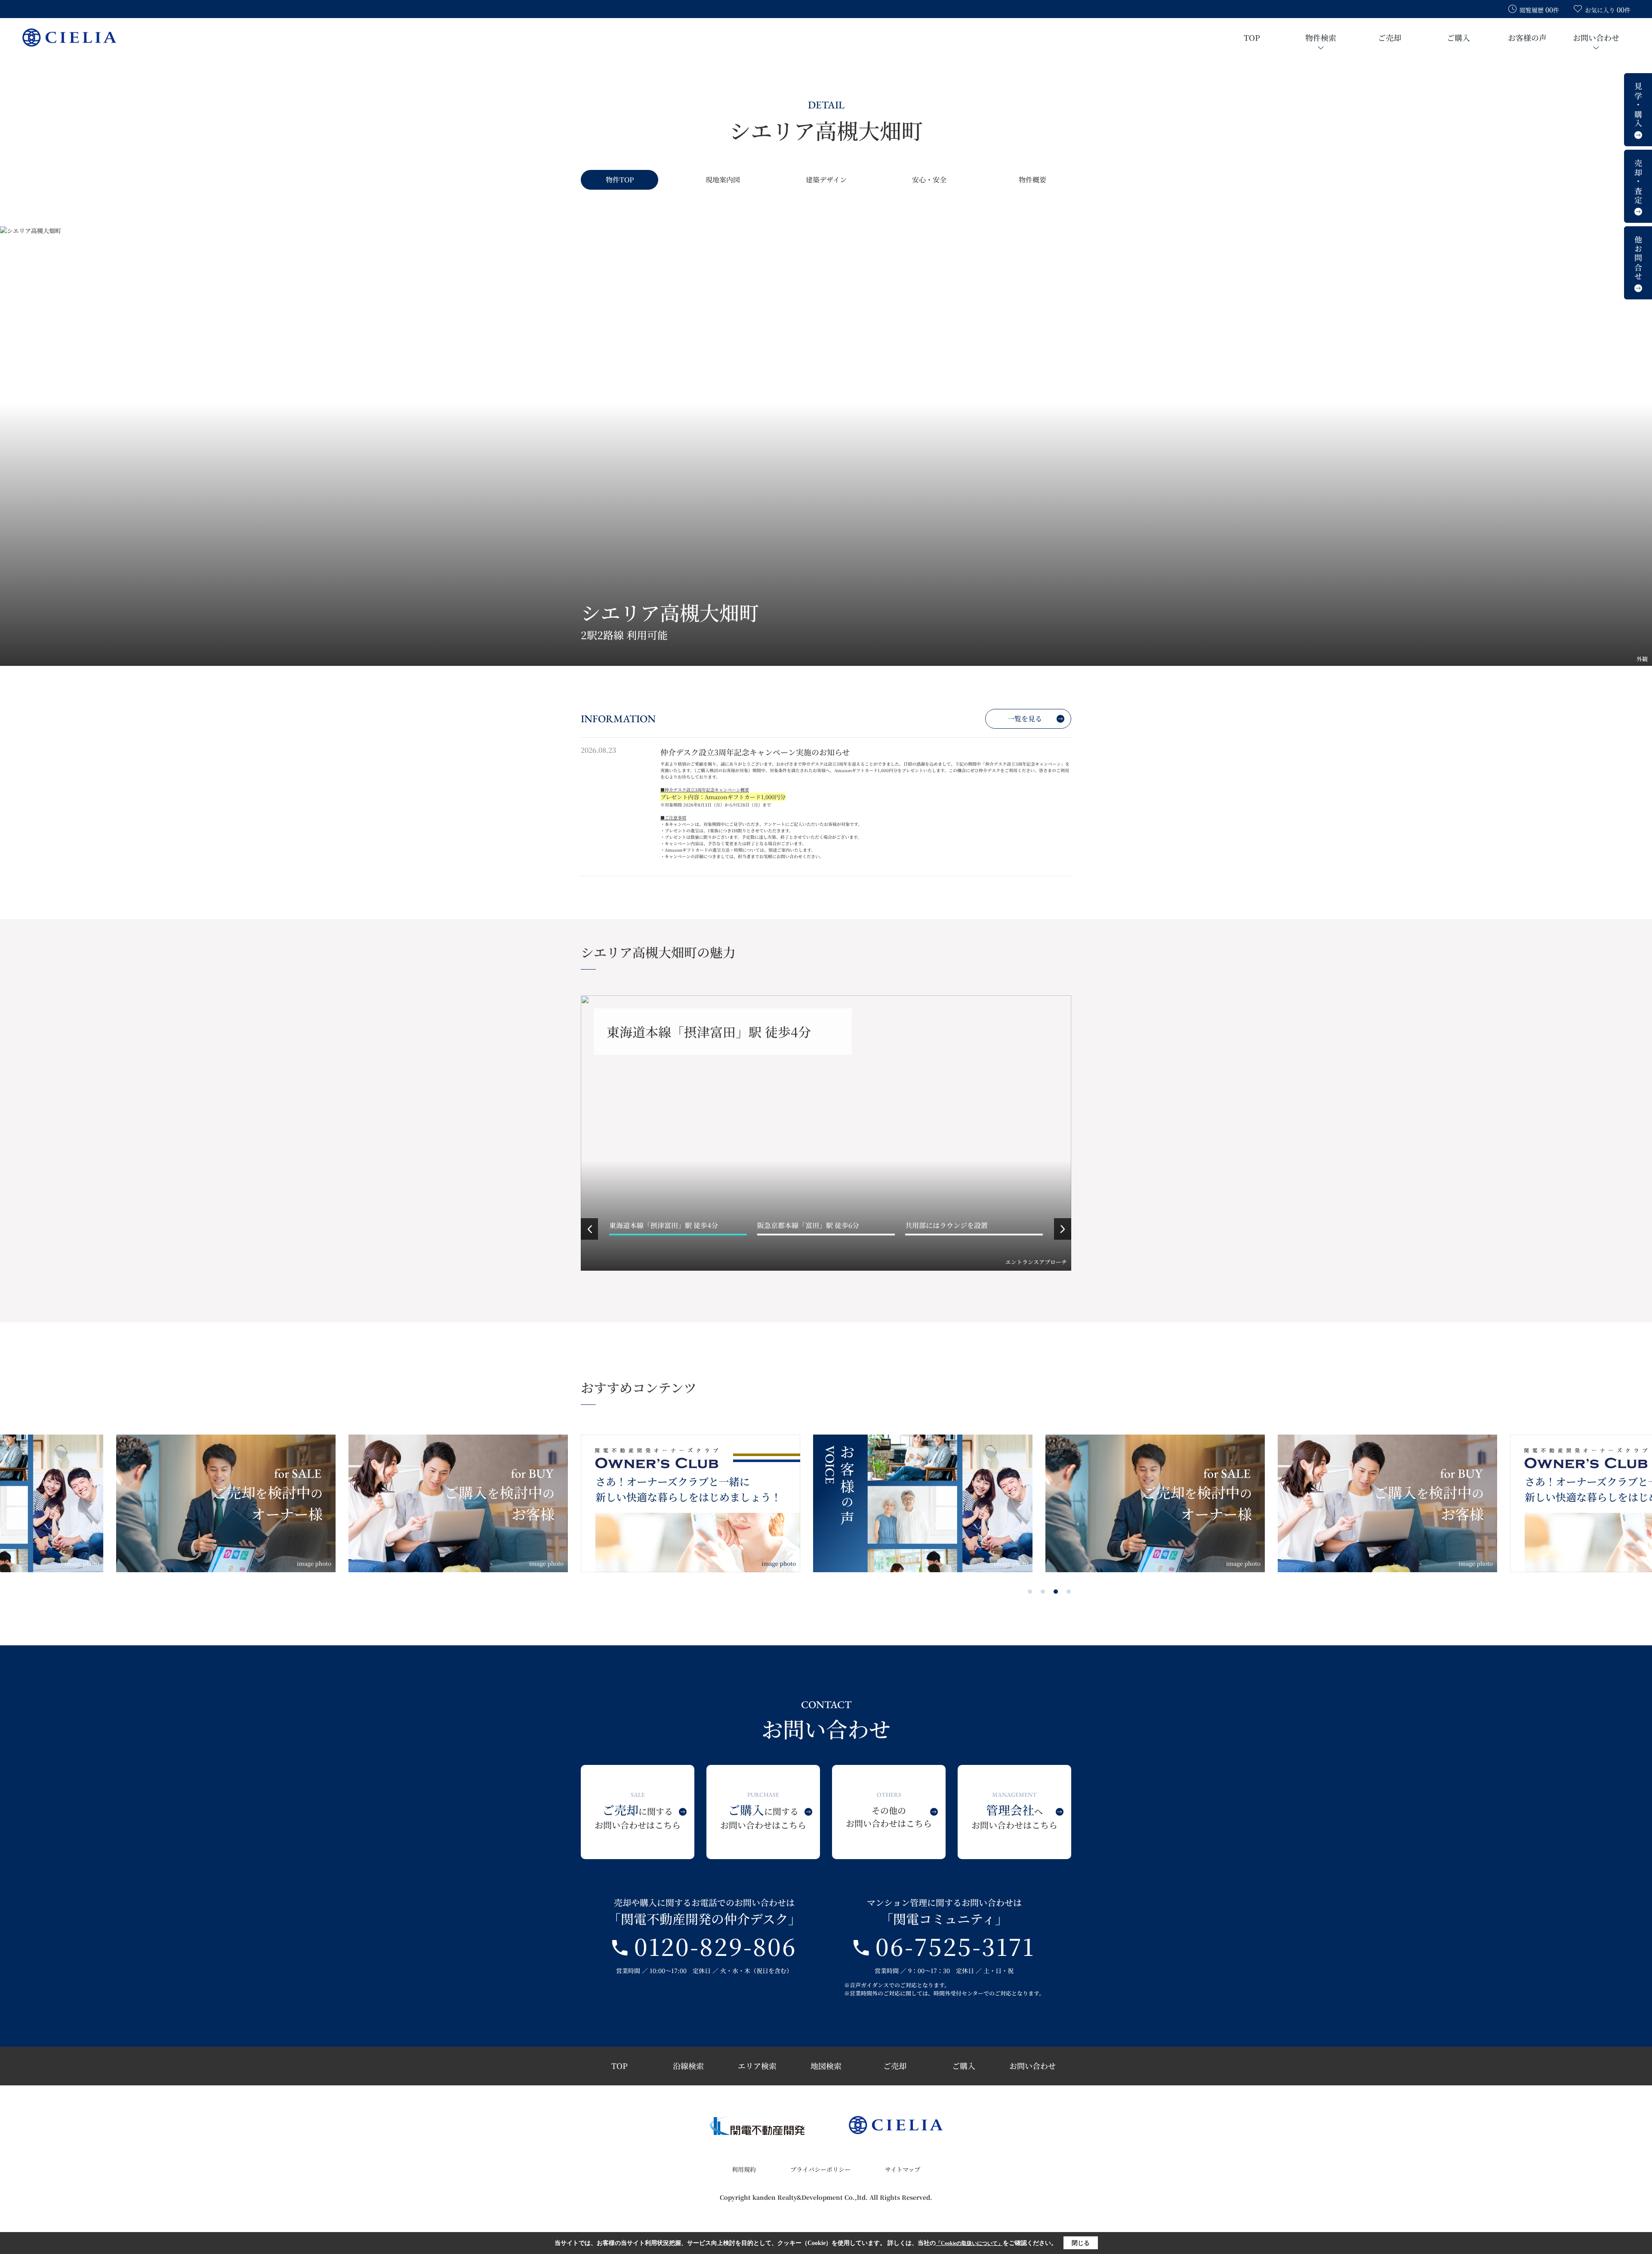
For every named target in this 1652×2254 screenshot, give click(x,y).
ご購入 (1458, 37)
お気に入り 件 (1608, 10)
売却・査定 (1638, 182)
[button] (589, 1229)
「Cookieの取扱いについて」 (969, 2243)
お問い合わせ (1596, 37)
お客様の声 (1527, 37)
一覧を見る (1025, 719)
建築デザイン (826, 180)
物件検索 (1321, 37)
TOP (1252, 37)
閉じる (1081, 2243)
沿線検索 (688, 2066)
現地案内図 (723, 180)
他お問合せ (1638, 259)
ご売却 (1390, 37)
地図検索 (826, 2066)
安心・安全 (929, 180)
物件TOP (620, 180)
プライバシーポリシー (820, 2169)
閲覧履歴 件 (1539, 10)
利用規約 (744, 2169)
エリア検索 (757, 2066)
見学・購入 (1638, 105)
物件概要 (1032, 180)
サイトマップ (903, 2169)
